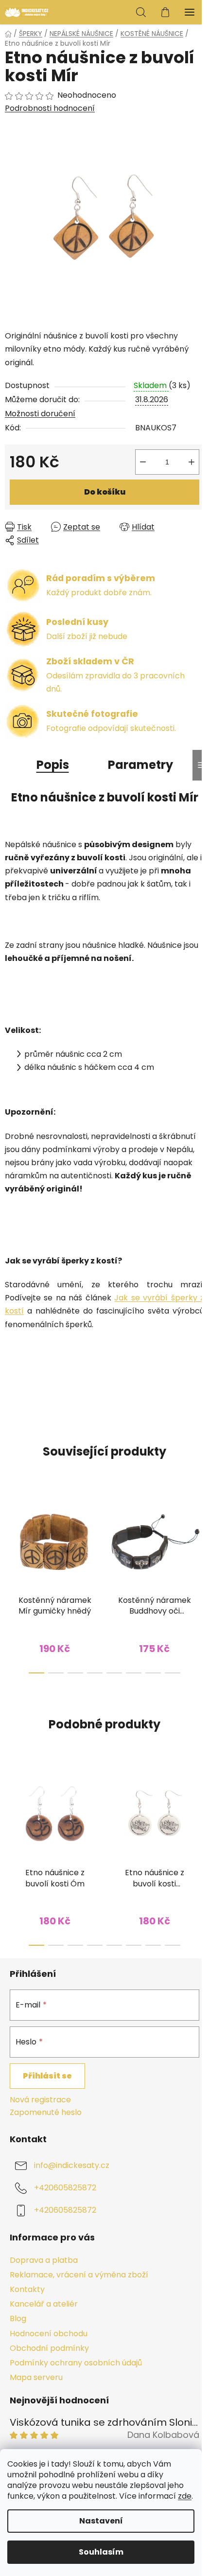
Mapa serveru (36, 2377)
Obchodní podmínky (49, 2348)
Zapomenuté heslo (46, 2113)
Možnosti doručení (40, 414)
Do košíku (105, 492)
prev (10, 1531)
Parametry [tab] (140, 765)
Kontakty (27, 2289)
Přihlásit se (47, 2076)
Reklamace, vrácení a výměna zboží (79, 2275)
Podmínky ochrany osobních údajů (76, 2363)
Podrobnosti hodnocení (50, 108)
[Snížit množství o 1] (143, 462)
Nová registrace (40, 2100)
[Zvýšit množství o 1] (192, 462)
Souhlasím (101, 2552)
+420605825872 (65, 2188)
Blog (18, 2318)
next (199, 1531)
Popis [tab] (53, 765)
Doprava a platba (44, 2260)
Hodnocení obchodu (49, 2334)
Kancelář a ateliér (44, 2304)
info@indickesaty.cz (72, 2165)
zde (185, 2496)
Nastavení (101, 2521)
